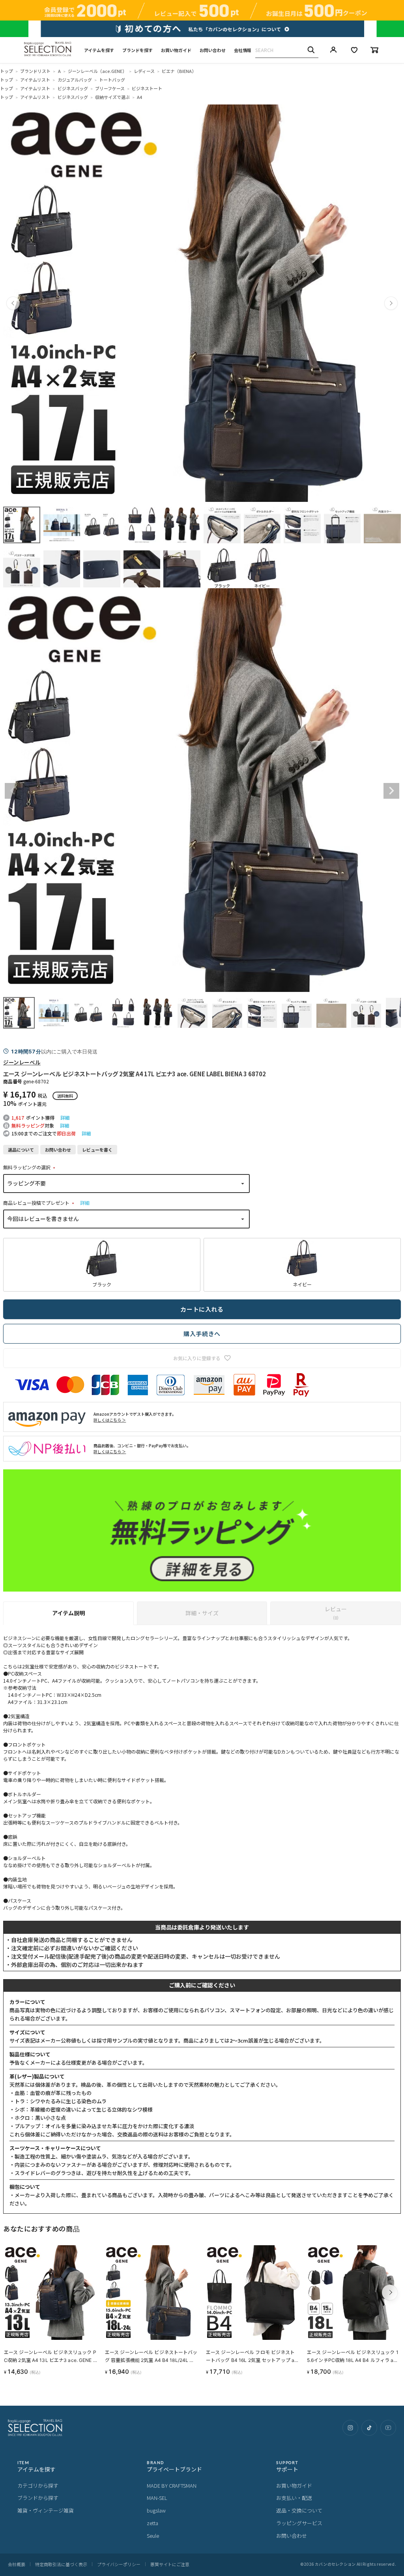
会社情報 (243, 50)
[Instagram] (350, 2428)
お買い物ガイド (176, 50)
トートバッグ (112, 80)
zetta (152, 2523)
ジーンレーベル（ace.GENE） (97, 71)
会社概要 (17, 2564)
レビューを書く (97, 1150)
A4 (139, 97)
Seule (153, 2536)
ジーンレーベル (22, 1062)
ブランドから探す (38, 2498)
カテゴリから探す (38, 2486)
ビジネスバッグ (73, 88)
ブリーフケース (110, 88)
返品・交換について (299, 2510)
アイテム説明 (68, 1613)
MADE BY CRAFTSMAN (172, 2486)
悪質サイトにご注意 (170, 2564)
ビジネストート (147, 88)
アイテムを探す (99, 50)
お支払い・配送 (294, 2498)
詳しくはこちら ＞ (110, 1420)
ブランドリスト (35, 71)
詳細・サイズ (202, 1613)
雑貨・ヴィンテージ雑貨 (46, 2510)
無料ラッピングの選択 (30, 1167)
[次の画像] (391, 303)
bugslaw (156, 2510)
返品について (21, 1150)
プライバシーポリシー (119, 2564)
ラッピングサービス (299, 2523)
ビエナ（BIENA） (179, 71)
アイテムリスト (35, 80)
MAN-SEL (157, 2498)
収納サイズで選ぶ (112, 97)
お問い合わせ (213, 50)
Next (391, 791)
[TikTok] (369, 2428)
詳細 (65, 1117)
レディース (144, 71)
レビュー (336, 1613)
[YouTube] (388, 2428)
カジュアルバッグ (75, 80)
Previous (13, 791)
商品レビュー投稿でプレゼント (40, 1203)
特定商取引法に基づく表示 (61, 2564)
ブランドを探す (137, 50)
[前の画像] (13, 303)
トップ (7, 71)
